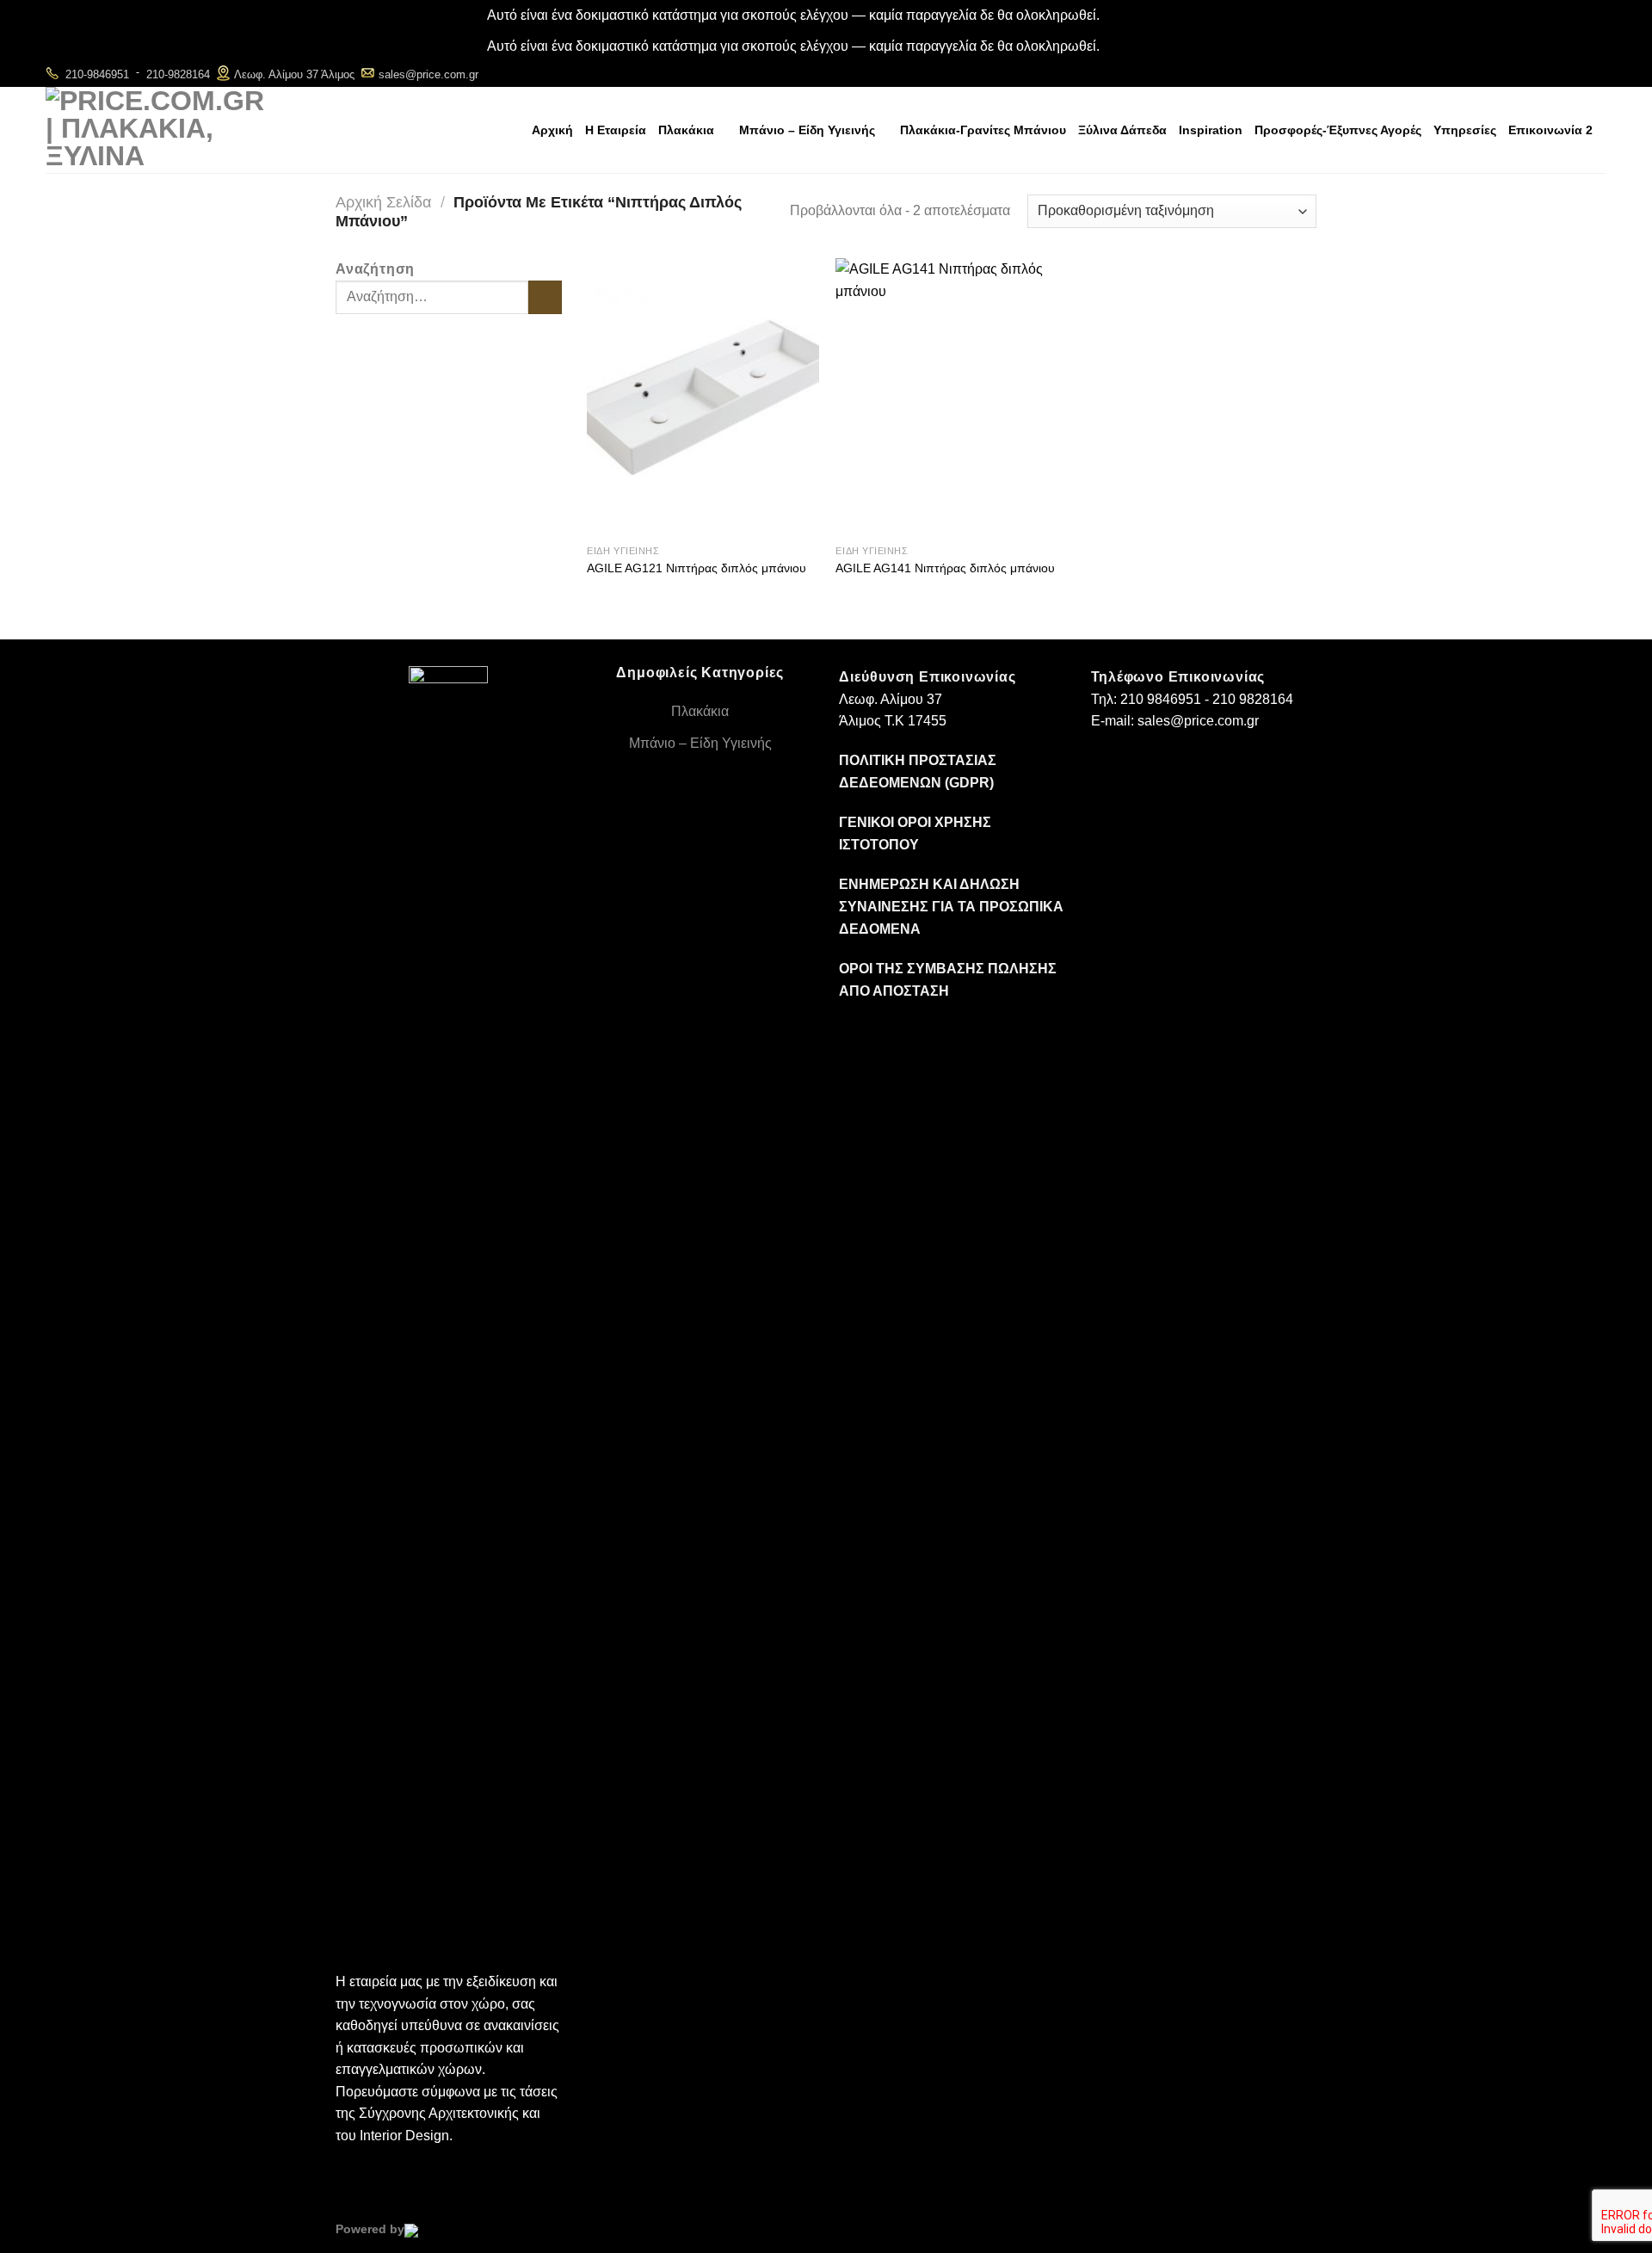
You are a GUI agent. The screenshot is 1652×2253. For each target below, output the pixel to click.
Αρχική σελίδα (383, 202)
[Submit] (545, 297)
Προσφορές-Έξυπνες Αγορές (1338, 130)
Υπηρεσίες (1465, 130)
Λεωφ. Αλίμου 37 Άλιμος (294, 74)
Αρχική (552, 130)
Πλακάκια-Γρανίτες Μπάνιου (983, 130)
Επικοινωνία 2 (1550, 130)
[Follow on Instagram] (1572, 74)
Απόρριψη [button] (1134, 15)
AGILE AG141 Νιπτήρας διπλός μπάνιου (945, 568)
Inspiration (1211, 130)
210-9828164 (178, 74)
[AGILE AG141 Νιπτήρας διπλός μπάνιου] (952, 397)
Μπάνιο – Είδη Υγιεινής (807, 130)
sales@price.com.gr (428, 74)
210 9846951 (1161, 699)
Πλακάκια (686, 130)
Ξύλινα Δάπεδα (1122, 130)
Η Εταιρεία (616, 130)
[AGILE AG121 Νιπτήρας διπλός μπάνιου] (703, 397)
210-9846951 (97, 74)
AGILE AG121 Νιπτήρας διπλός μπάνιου (697, 568)
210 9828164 (1253, 699)
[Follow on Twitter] (1595, 74)
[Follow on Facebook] (1548, 74)
